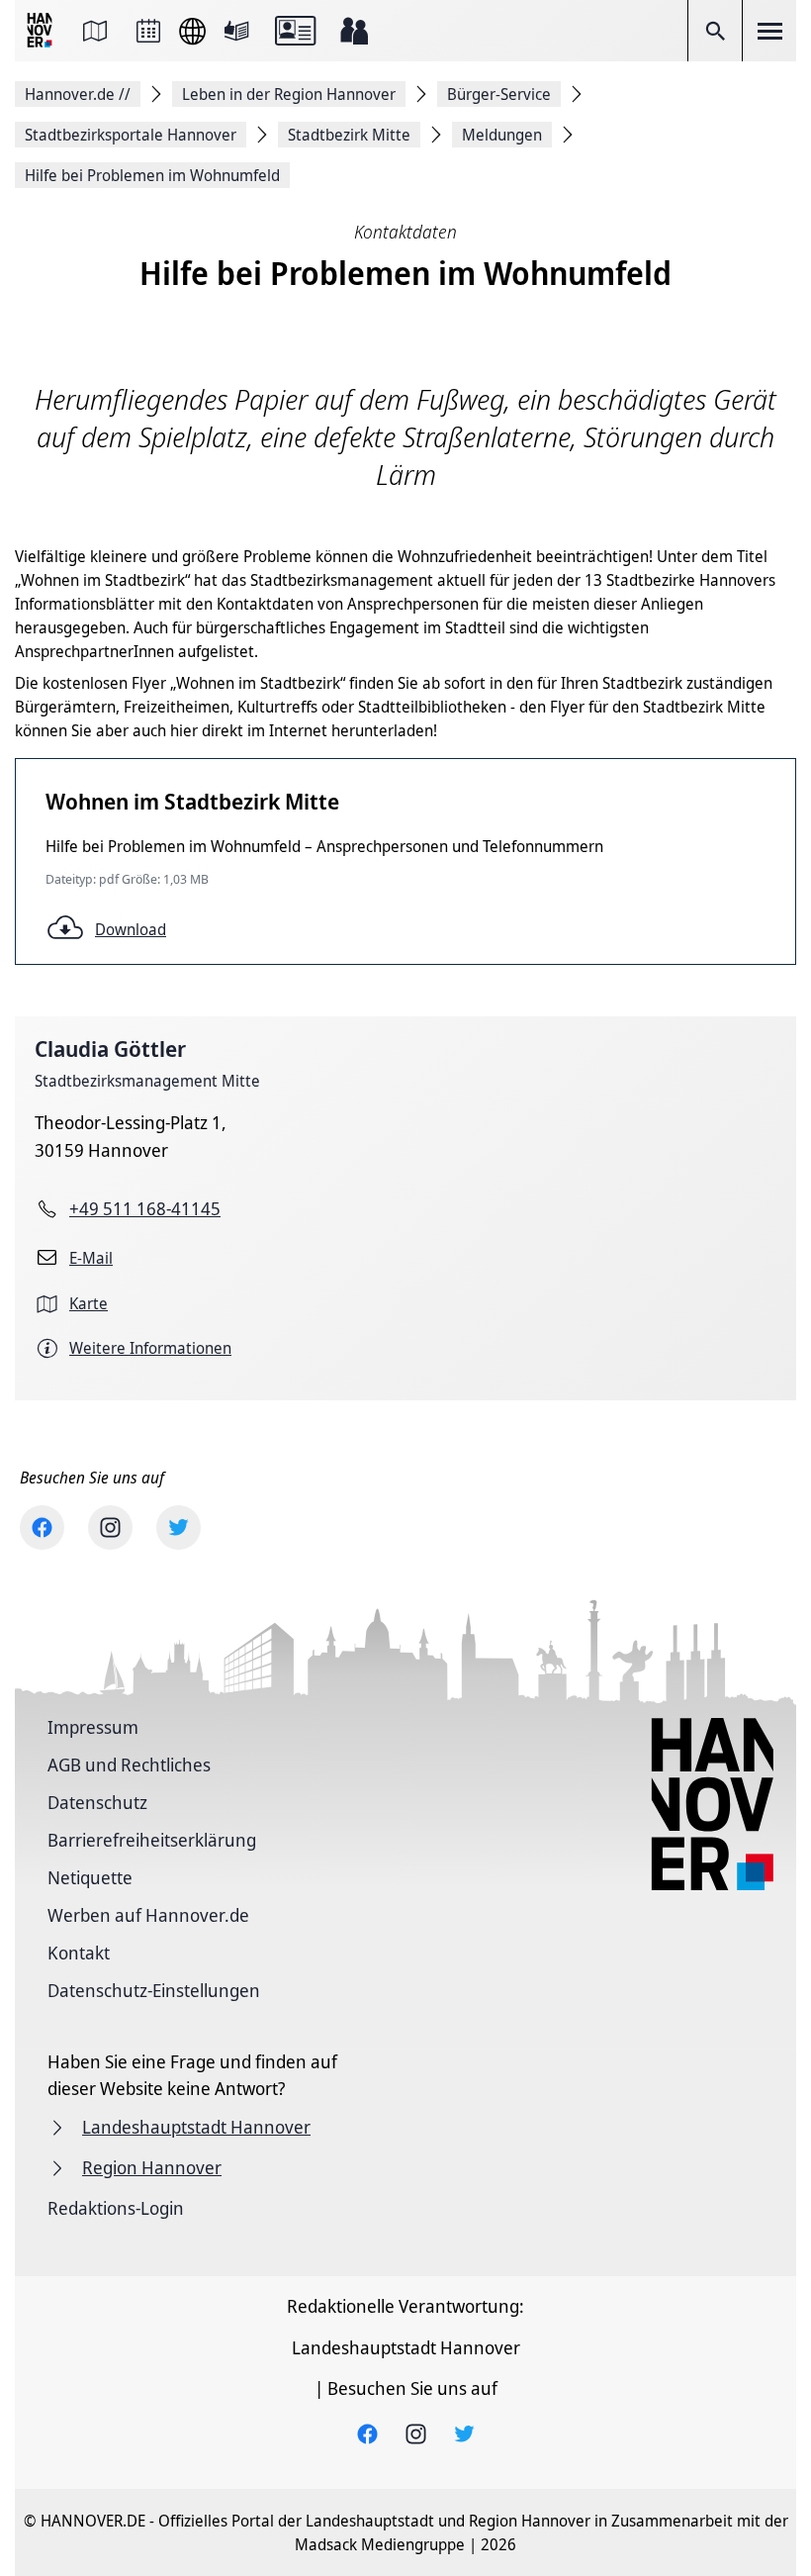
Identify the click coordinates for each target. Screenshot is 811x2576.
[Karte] (95, 31)
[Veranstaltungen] (148, 31)
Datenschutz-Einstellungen (154, 1990)
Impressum (93, 1727)
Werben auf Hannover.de (148, 1915)
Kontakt (79, 1953)
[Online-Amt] (295, 31)
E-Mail (91, 1258)
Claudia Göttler (110, 1049)
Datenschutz (97, 1802)
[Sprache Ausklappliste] (192, 31)
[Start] (42, 31)
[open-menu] (769, 31)
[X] (179, 1527)
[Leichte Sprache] (236, 31)
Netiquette (90, 1877)
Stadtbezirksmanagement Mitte (147, 1081)
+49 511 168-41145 (145, 1208)
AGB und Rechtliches (129, 1765)
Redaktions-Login (116, 2208)
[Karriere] (354, 31)
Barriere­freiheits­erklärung (152, 1840)
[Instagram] (110, 1527)
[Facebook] (42, 1527)
